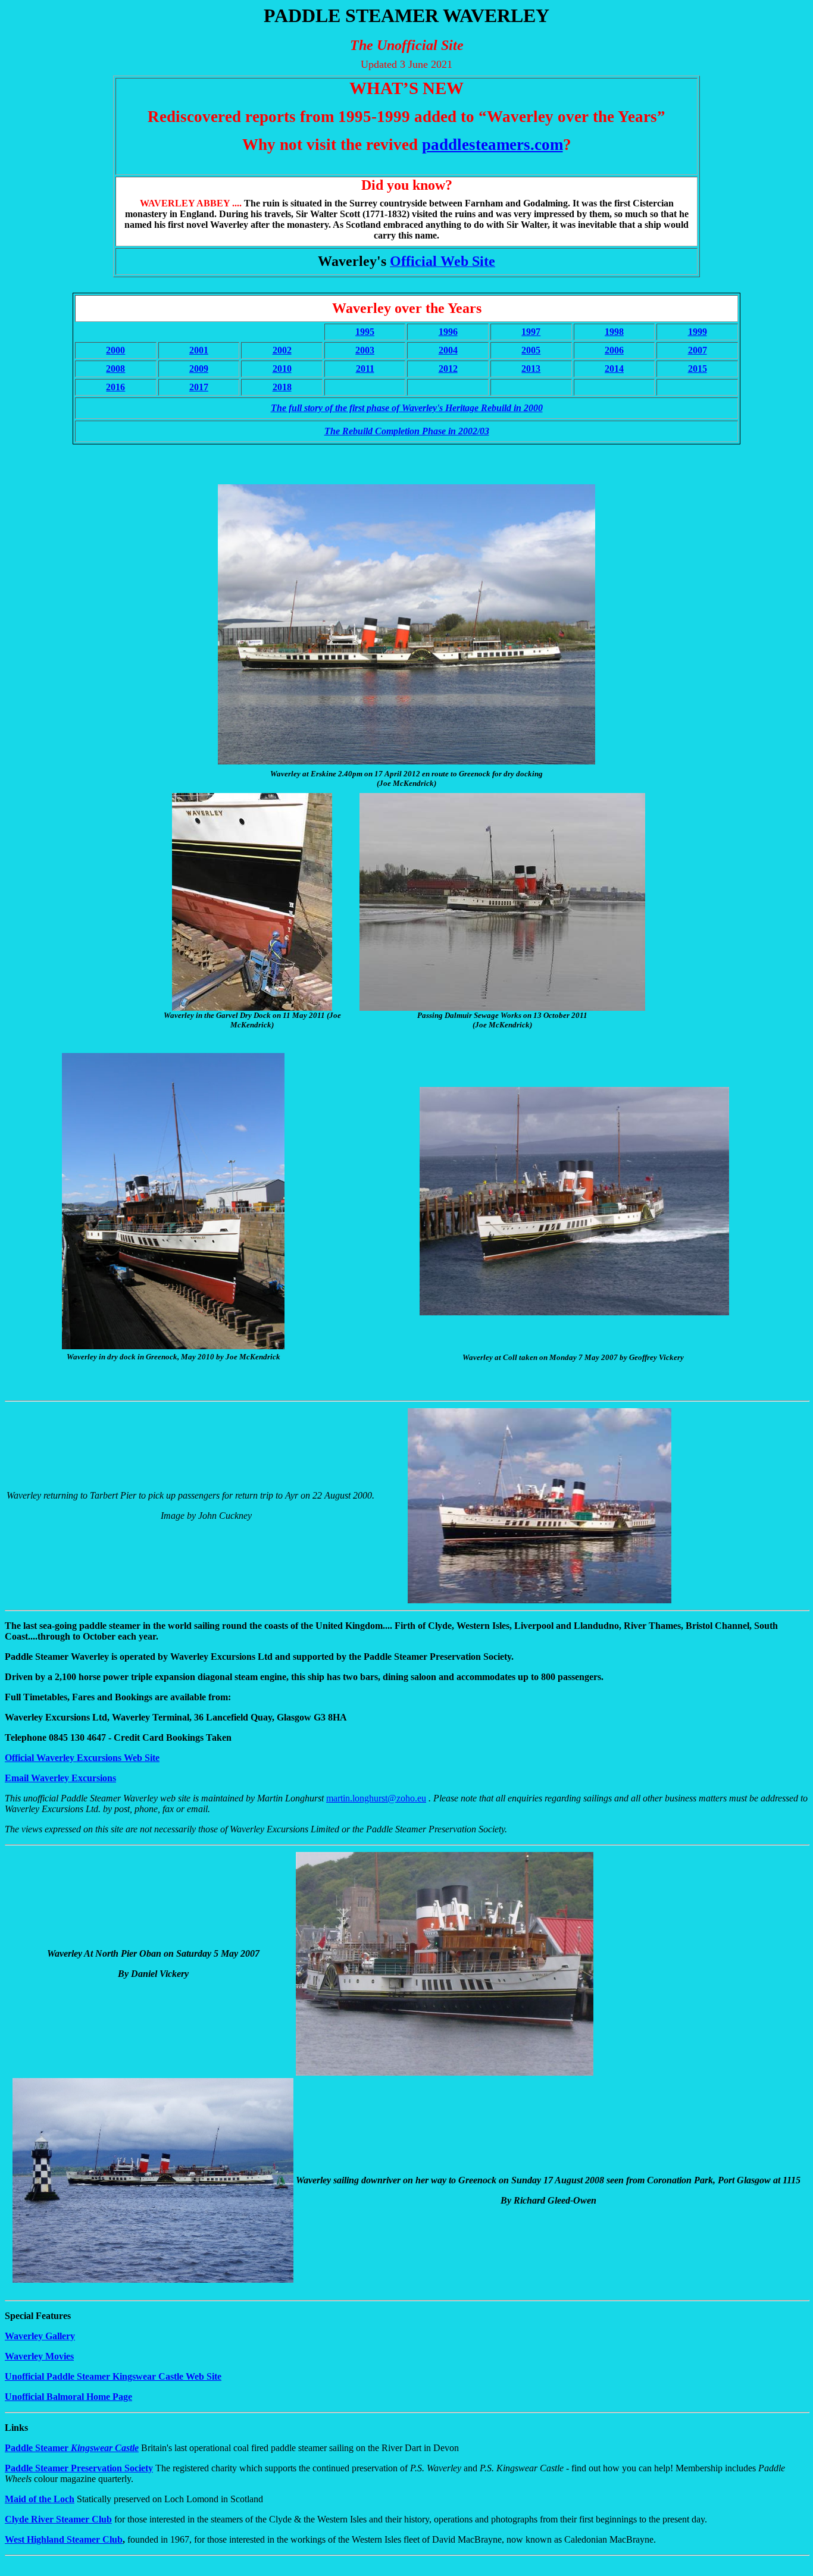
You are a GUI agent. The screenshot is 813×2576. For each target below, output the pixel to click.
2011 (365, 369)
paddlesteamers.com (493, 145)
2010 (282, 369)
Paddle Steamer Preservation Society (79, 2468)
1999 (698, 332)
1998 (614, 332)
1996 (448, 332)
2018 (282, 387)
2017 (199, 387)
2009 (199, 369)
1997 (531, 332)
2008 (115, 369)
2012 (448, 369)
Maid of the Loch (40, 2499)
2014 (614, 369)
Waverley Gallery (40, 2336)
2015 (698, 369)
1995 (365, 332)
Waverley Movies (39, 2356)
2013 (531, 369)
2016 (115, 387)
